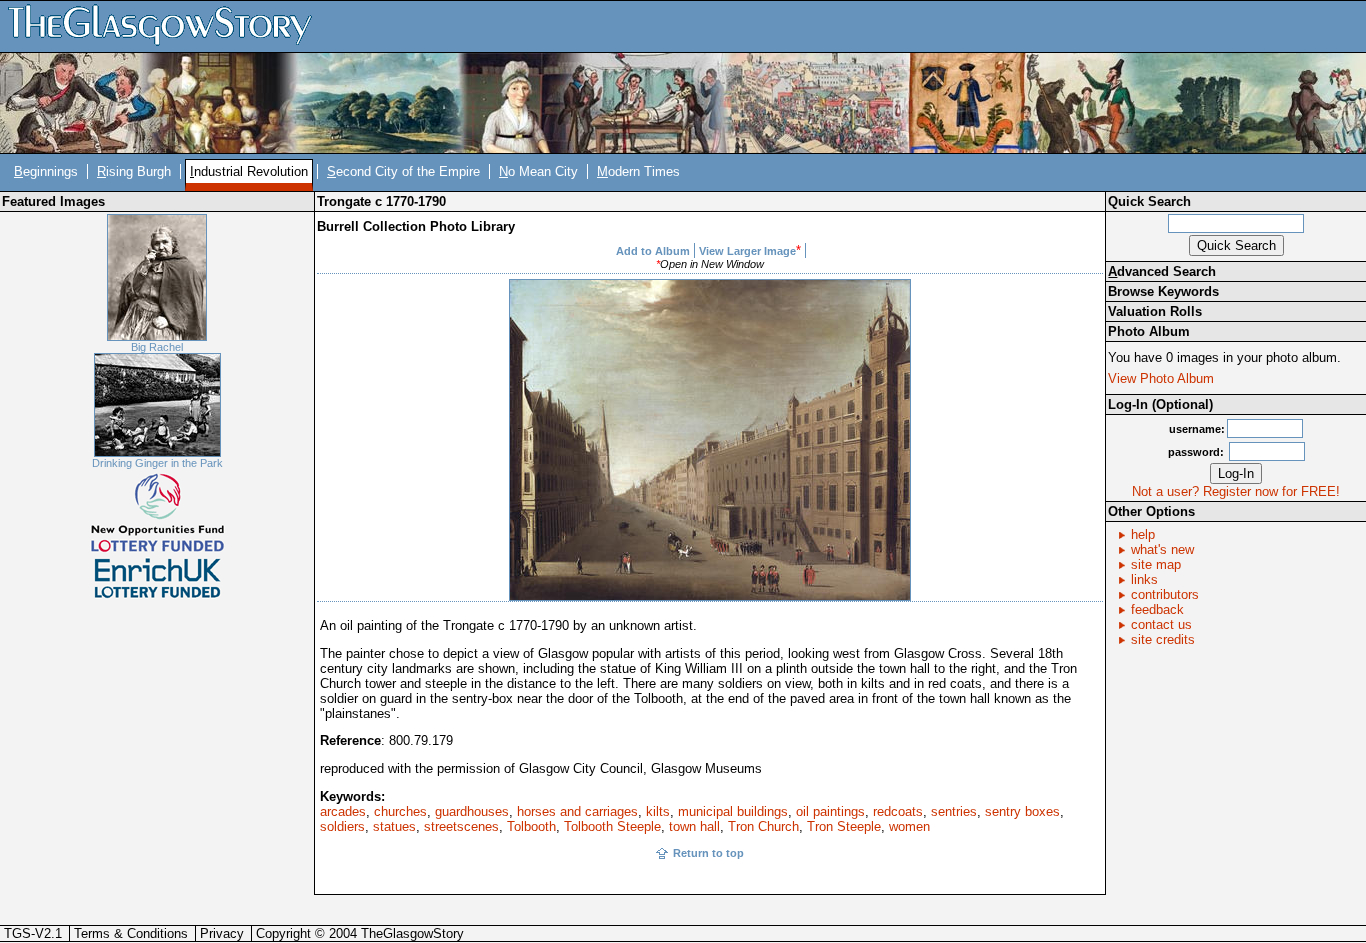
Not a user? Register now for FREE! (1236, 491)
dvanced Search (1162, 271)
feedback (1157, 609)
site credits (1163, 639)
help (1143, 534)
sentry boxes (1022, 811)
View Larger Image (747, 251)
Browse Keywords (1163, 291)
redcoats (898, 811)
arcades (343, 811)
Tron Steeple (844, 826)
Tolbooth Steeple (612, 826)
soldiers (342, 826)
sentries (954, 811)
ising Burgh (134, 171)
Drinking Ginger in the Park (157, 463)
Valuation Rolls (1155, 311)
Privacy (222, 933)
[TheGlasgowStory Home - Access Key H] (167, 25)
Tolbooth (531, 826)
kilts (658, 811)
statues (394, 826)
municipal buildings (733, 811)
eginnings (46, 171)
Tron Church (763, 826)
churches (400, 811)
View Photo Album (1161, 378)
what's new (1162, 549)
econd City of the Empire (403, 171)
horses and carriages (577, 811)
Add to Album (653, 251)
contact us (1161, 624)
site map (1156, 564)
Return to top (708, 853)
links (1144, 579)
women (909, 826)
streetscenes (461, 826)
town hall (694, 826)
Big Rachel (157, 347)
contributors (1165, 594)
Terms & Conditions (131, 933)
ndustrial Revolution (249, 171)
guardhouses (472, 811)
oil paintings (830, 811)
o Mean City (538, 171)
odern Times (638, 171)
